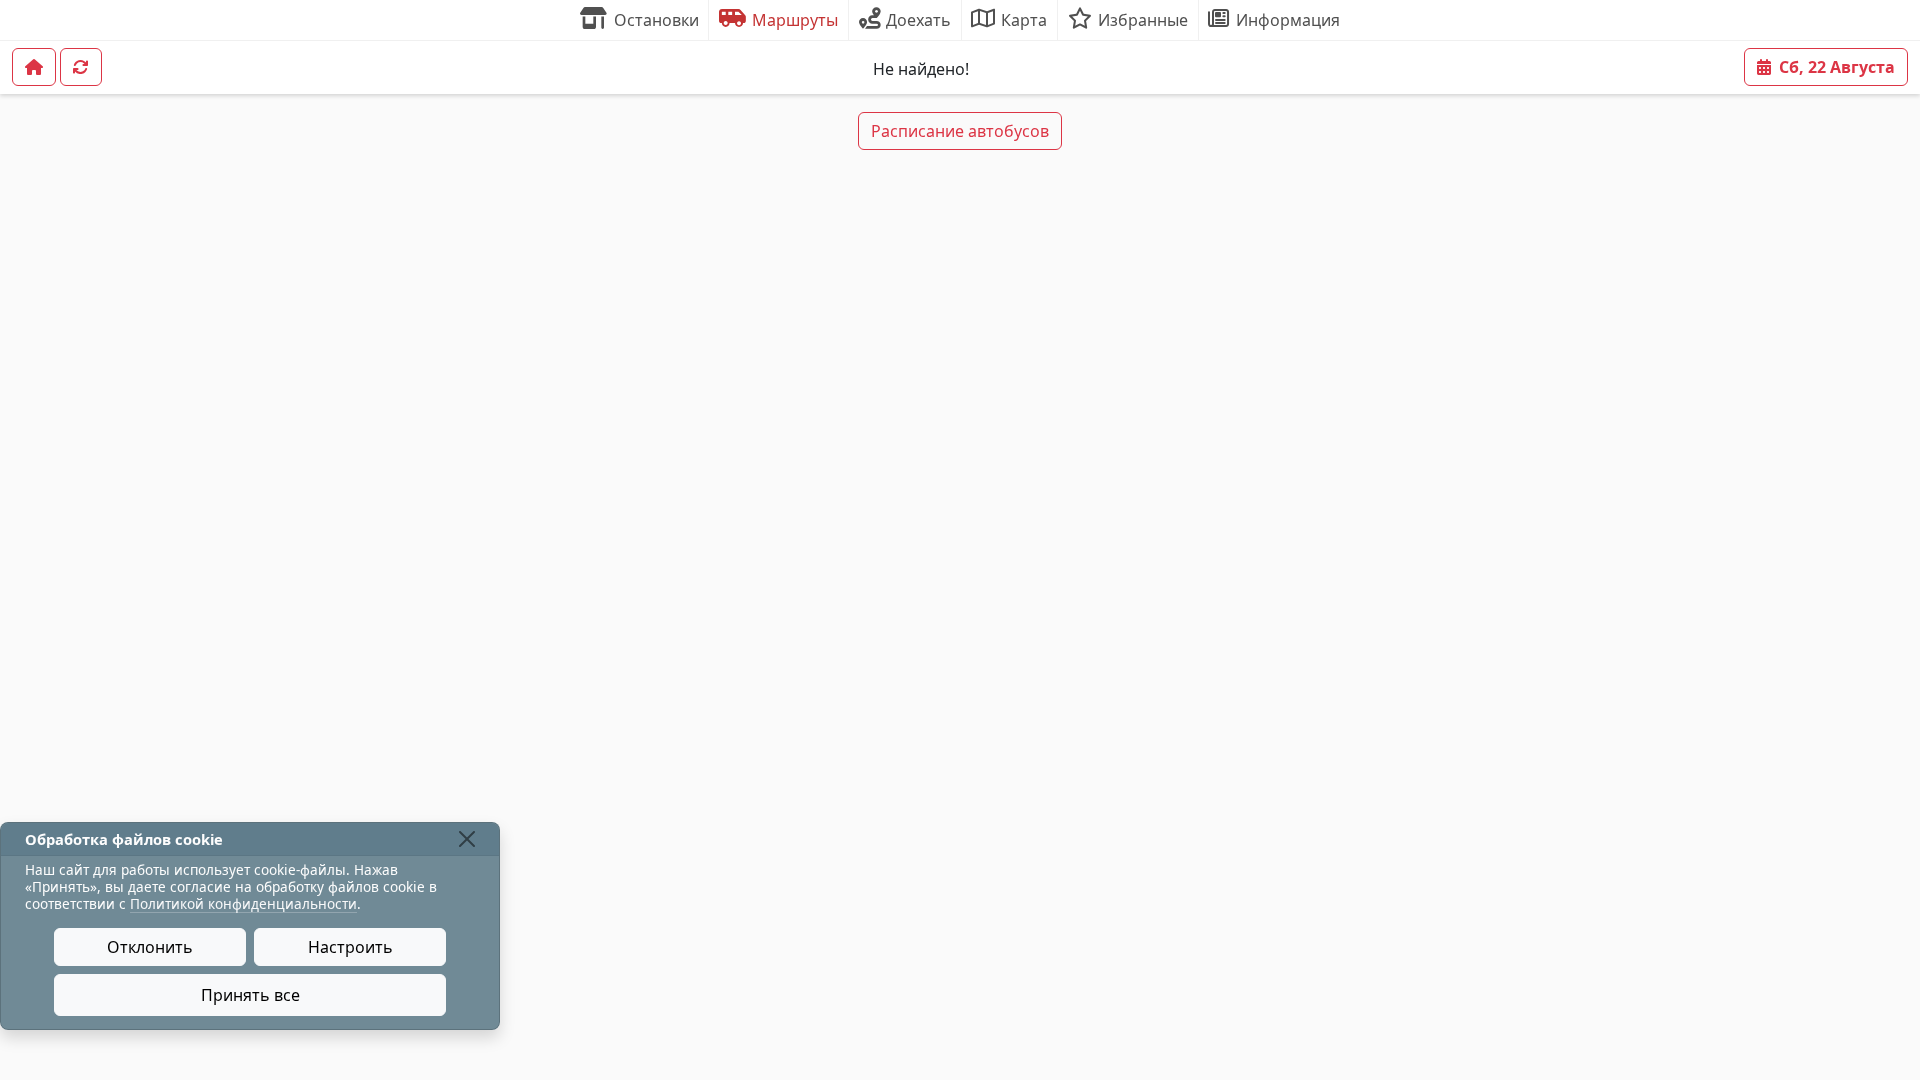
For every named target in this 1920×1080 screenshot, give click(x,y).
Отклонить (150, 947)
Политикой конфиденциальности (243, 903)
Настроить (350, 947)
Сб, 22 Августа (1837, 67)
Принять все (250, 995)
